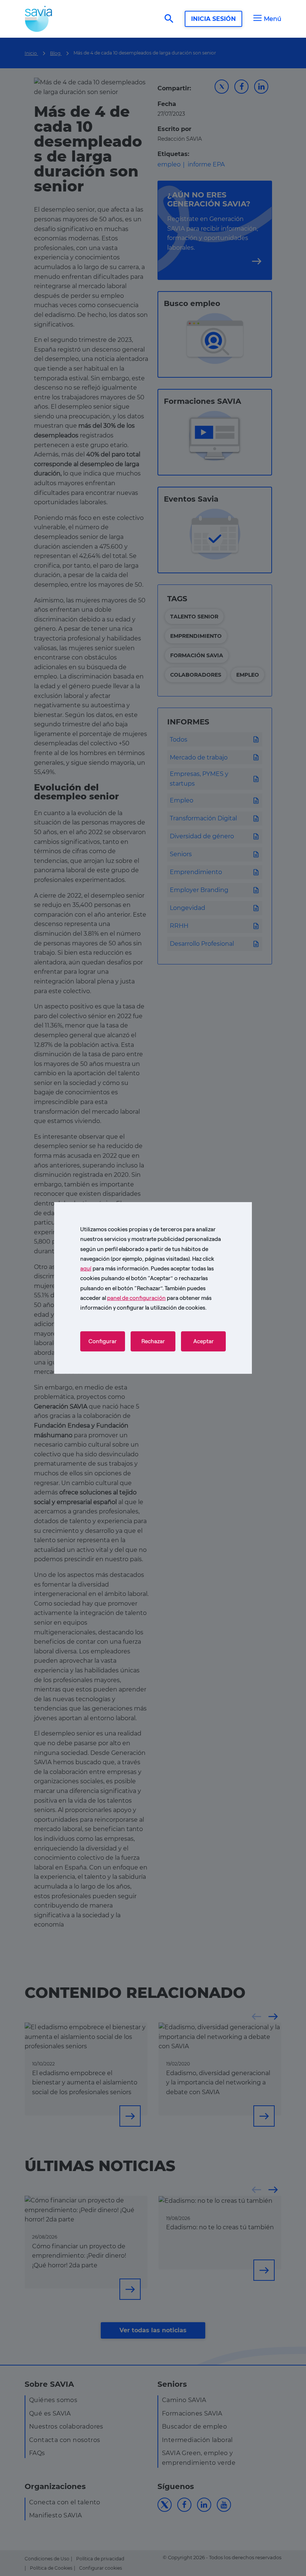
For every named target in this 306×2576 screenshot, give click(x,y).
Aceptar (204, 1341)
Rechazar (153, 1341)
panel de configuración (136, 1298)
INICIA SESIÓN (213, 19)
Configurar (103, 1341)
